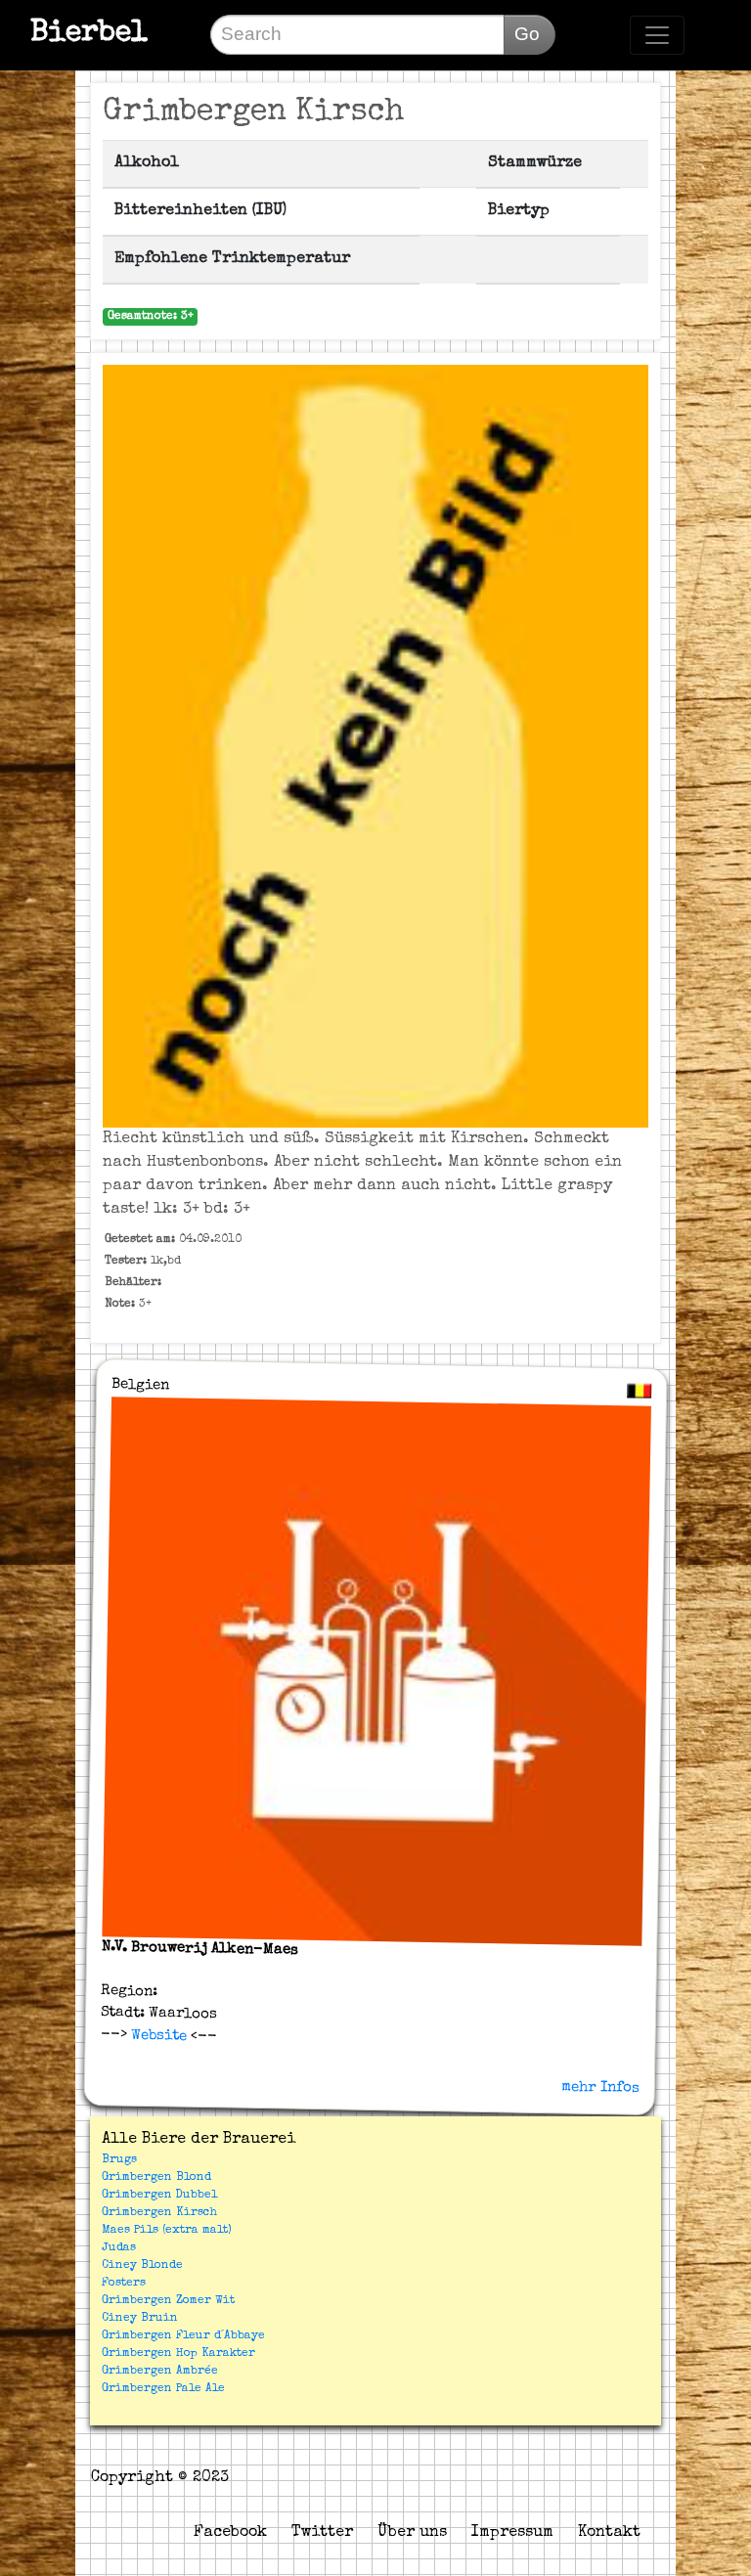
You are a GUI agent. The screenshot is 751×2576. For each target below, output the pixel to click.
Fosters (124, 2284)
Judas (119, 2248)
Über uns (412, 2533)
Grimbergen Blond (156, 2178)
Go (527, 34)
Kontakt (609, 2533)
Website (156, 2036)
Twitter (322, 2533)
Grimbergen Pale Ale (163, 2389)
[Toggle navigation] (657, 35)
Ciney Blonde (142, 2266)
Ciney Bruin (140, 2319)
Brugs (119, 2160)
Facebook (230, 2533)
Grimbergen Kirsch (159, 2213)
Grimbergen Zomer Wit (168, 2301)
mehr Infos (600, 2087)
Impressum (512, 2533)
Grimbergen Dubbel (159, 2196)
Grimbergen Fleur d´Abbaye (183, 2336)
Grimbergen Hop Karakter (178, 2354)
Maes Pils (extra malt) (167, 2231)
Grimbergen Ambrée (160, 2372)
